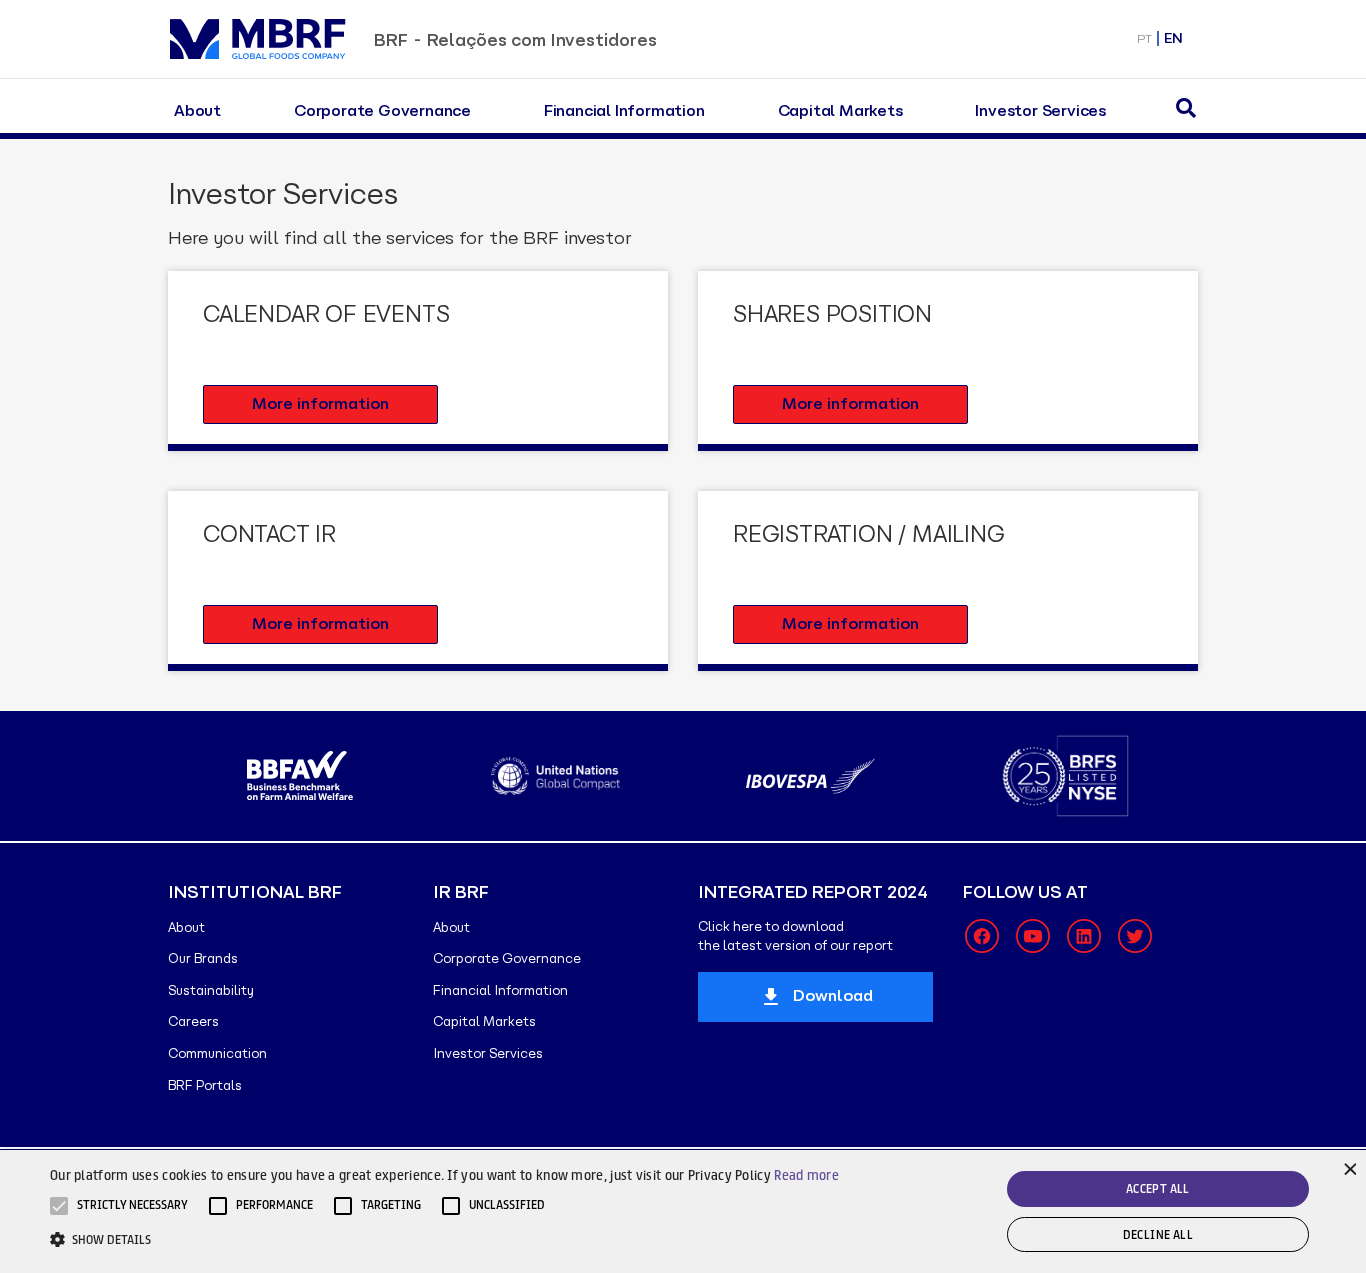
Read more (806, 1175)
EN (1173, 38)
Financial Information (624, 110)
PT (1144, 38)
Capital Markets (840, 110)
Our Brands (203, 958)
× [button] (1348, 1167)
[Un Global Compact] (555, 776)
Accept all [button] (1158, 1188)
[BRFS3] (1065, 776)
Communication (217, 1053)
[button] (132, 1206)
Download (833, 995)
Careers (193, 1021)
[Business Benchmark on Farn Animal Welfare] (300, 776)
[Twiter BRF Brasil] (1135, 936)
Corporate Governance (382, 110)
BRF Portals (205, 1085)
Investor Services (1040, 110)
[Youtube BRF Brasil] (1033, 936)
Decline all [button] (1158, 1234)
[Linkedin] (1084, 936)
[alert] (683, 1211)
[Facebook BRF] (982, 936)
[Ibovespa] (810, 775)
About (197, 110)
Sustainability (211, 990)
